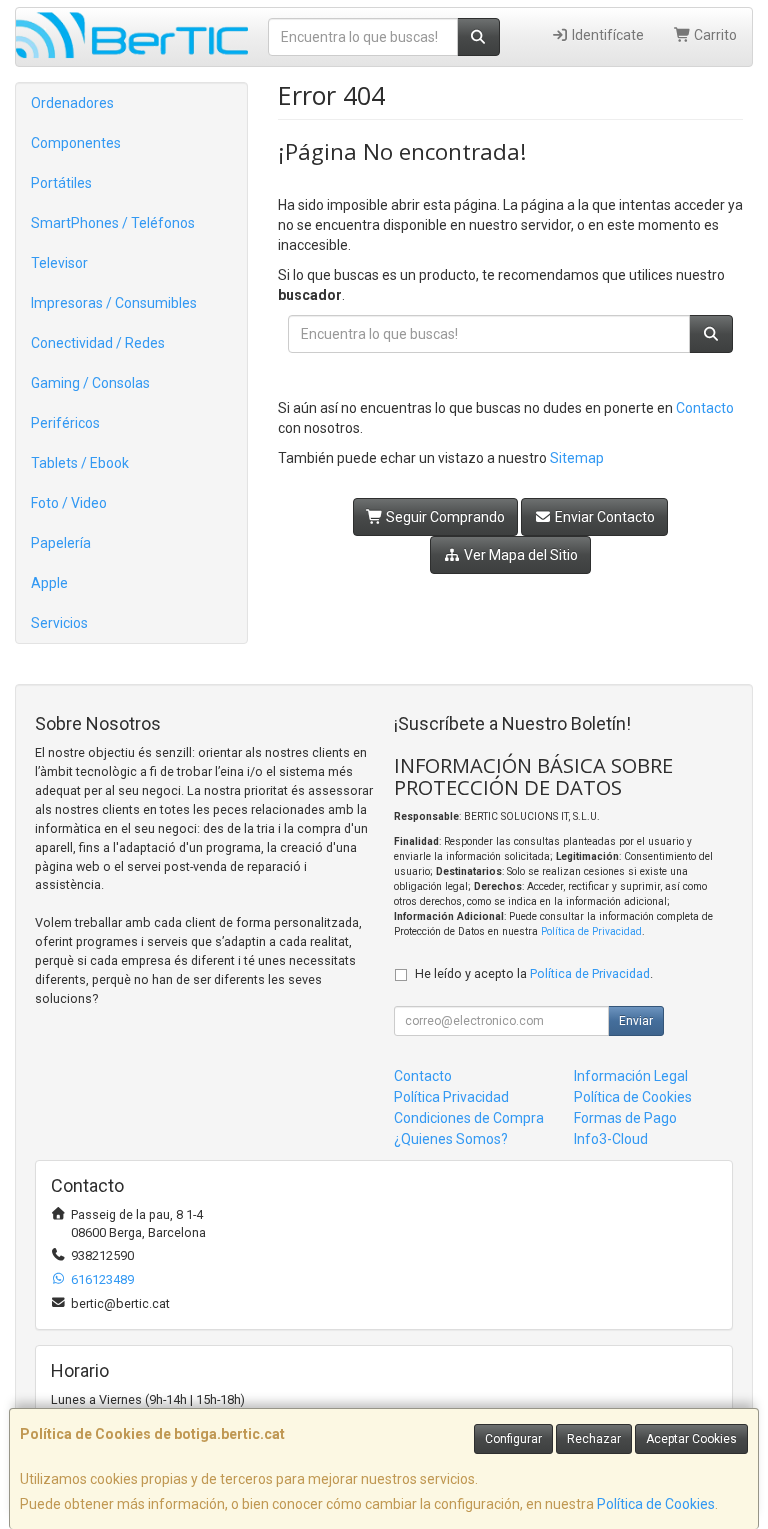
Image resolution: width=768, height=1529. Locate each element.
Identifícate (606, 35)
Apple (49, 583)
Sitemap (577, 458)
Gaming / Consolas (90, 383)
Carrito (714, 35)
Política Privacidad (451, 1097)
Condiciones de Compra (469, 1118)
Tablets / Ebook (80, 463)
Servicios (59, 623)
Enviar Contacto (603, 517)
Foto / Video (69, 503)
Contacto (705, 408)
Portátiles (61, 183)
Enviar (636, 1021)
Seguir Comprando (444, 517)
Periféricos (65, 423)
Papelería (61, 543)
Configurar (513, 1439)
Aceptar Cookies (691, 1439)
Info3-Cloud (611, 1139)
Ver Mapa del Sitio (519, 555)
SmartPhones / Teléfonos (113, 223)
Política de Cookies (656, 1504)
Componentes (76, 143)
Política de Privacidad (591, 931)
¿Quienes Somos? (451, 1139)
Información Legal (631, 1076)
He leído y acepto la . (534, 973)
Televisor (59, 263)
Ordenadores (72, 103)
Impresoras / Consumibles (114, 303)
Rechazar (594, 1439)
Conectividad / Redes (98, 343)
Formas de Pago (625, 1118)
